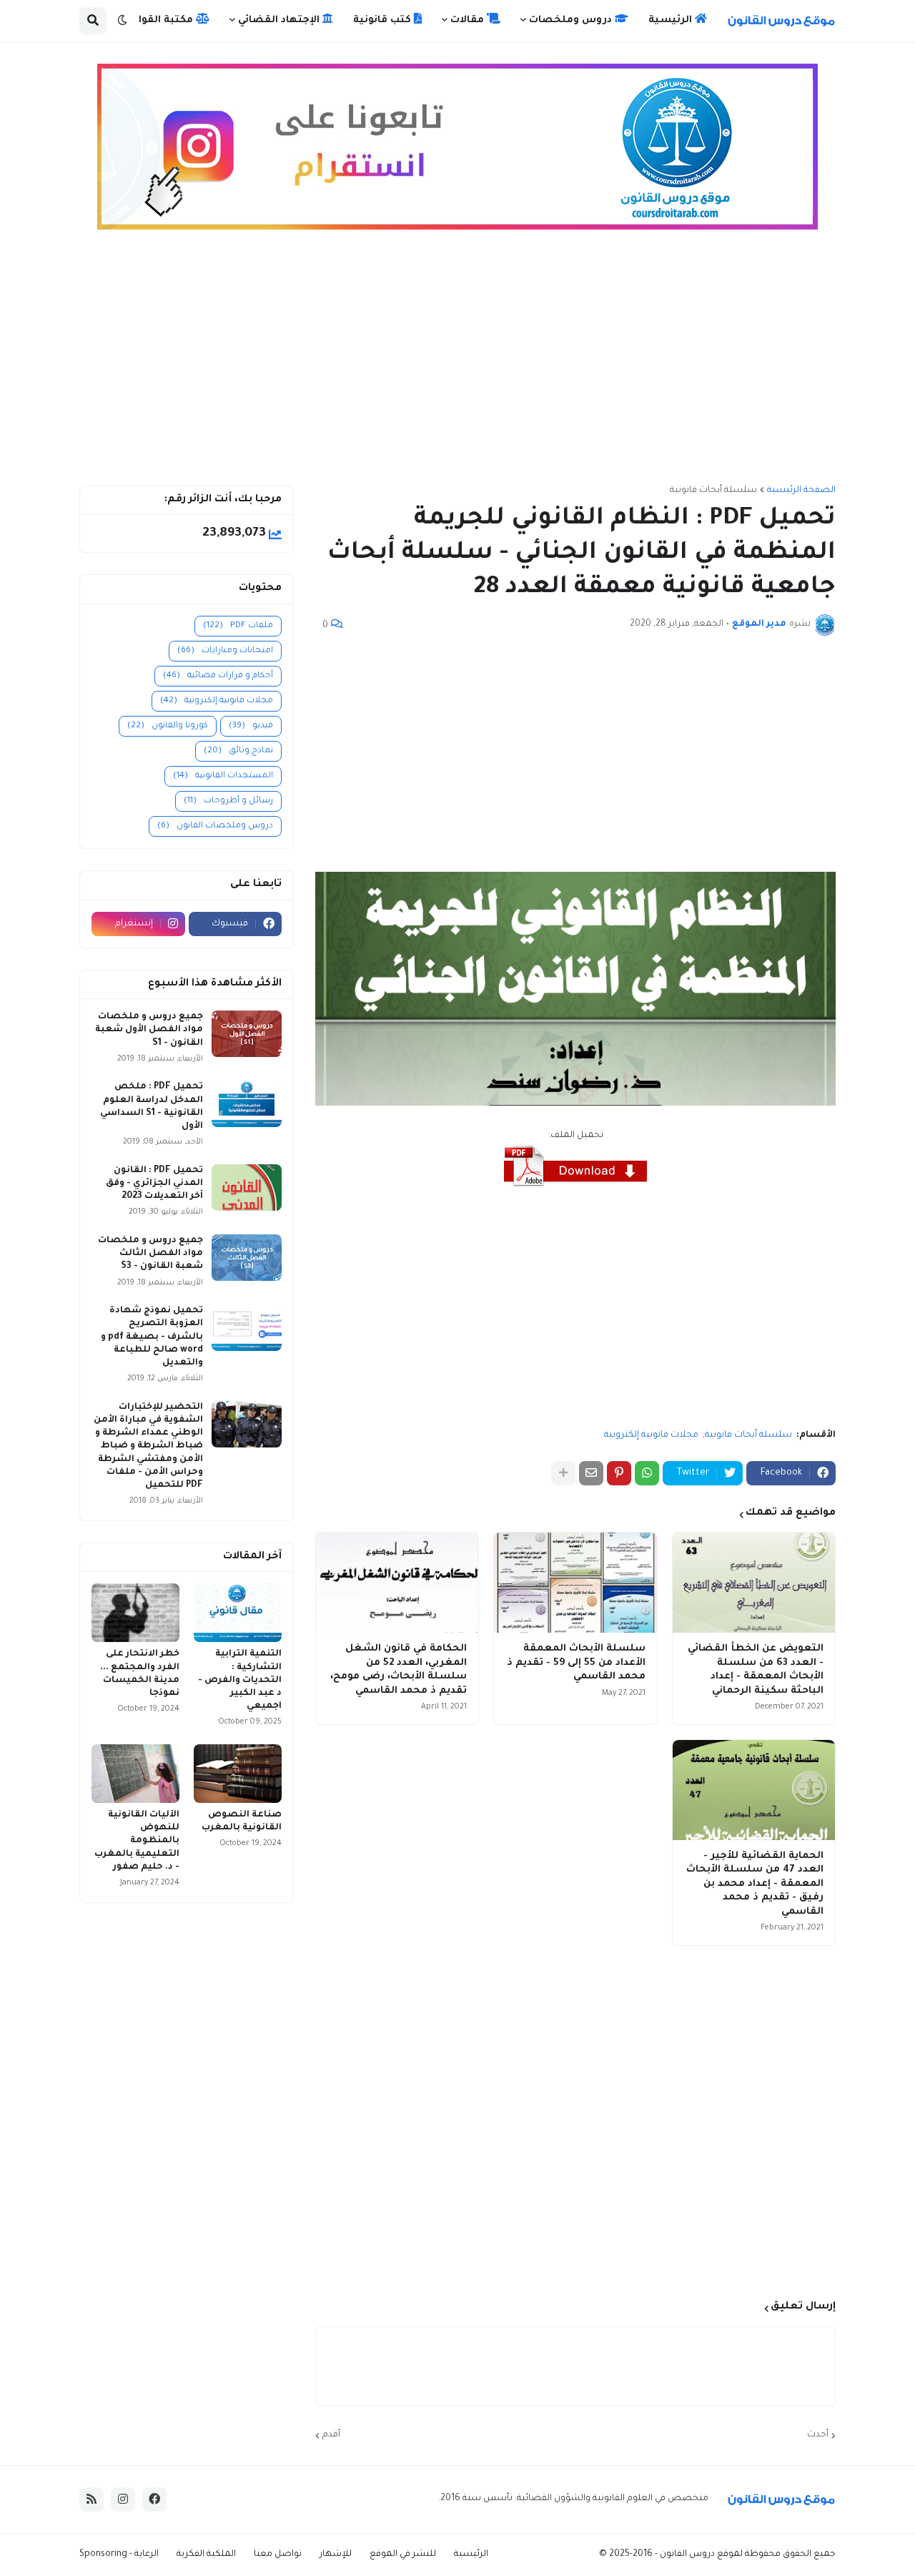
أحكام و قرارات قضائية (218, 676)
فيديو (251, 726)
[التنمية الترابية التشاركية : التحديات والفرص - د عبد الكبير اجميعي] (238, 1613)
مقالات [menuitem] (469, 20)
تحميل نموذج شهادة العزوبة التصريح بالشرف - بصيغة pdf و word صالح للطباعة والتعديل (152, 1337)
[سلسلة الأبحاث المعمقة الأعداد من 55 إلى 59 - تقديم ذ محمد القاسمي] (575, 1583)
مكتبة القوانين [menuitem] (159, 20)
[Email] (591, 1473)
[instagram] (123, 2499)
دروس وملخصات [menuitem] (572, 20)
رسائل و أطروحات (228, 801)
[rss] (91, 2499)
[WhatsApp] (647, 1473)
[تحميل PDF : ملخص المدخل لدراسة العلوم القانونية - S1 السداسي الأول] (247, 1104)
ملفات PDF (238, 626)
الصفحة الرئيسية (801, 491)
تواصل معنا (278, 2555)
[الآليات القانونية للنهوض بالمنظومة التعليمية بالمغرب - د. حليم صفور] (135, 1774)
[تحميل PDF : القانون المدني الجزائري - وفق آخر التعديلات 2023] (247, 1188)
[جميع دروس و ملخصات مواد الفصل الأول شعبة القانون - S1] (247, 1034)
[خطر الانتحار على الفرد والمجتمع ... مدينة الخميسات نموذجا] (135, 1613)
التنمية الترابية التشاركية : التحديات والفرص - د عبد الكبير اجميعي (240, 1680)
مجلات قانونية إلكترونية (651, 1435)
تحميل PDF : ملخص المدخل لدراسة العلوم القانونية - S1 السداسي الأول (152, 1107)
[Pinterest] (619, 1473)
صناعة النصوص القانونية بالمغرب (242, 1822)
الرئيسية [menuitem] (672, 20)
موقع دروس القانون (699, 2555)
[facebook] (154, 2499)
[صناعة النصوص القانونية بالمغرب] (238, 1774)
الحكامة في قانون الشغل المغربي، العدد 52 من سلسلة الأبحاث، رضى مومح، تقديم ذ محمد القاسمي (399, 1670)
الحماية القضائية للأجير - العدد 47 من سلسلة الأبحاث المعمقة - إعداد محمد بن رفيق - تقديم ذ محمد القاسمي (755, 1884)
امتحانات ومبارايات (225, 651)
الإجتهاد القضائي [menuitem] (280, 20)
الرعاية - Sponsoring (119, 2555)
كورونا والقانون (168, 726)
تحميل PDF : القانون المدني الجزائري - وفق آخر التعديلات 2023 (154, 1184)
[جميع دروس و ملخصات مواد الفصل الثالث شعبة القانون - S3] (247, 1258)
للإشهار (336, 2555)
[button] (122, 21)
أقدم (331, 2435)
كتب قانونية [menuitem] (384, 20)
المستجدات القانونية (223, 776)
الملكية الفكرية (206, 2555)
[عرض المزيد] (563, 1473)
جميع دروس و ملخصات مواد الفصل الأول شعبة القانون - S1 (149, 1030)
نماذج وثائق (238, 751)
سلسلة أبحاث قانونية (713, 491)
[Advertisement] (457, 364)
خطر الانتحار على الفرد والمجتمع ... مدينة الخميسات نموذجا (140, 1674)
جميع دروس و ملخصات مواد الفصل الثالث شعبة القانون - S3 (150, 1254)
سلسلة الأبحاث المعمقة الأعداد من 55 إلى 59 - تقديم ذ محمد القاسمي (576, 1663)
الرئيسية (471, 2555)
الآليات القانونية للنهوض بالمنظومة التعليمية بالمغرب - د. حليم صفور (137, 1841)
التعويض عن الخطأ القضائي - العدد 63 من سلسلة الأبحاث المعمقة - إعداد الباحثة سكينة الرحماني (756, 1670)
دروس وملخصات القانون (215, 826)
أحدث (818, 2435)
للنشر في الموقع (403, 2555)
